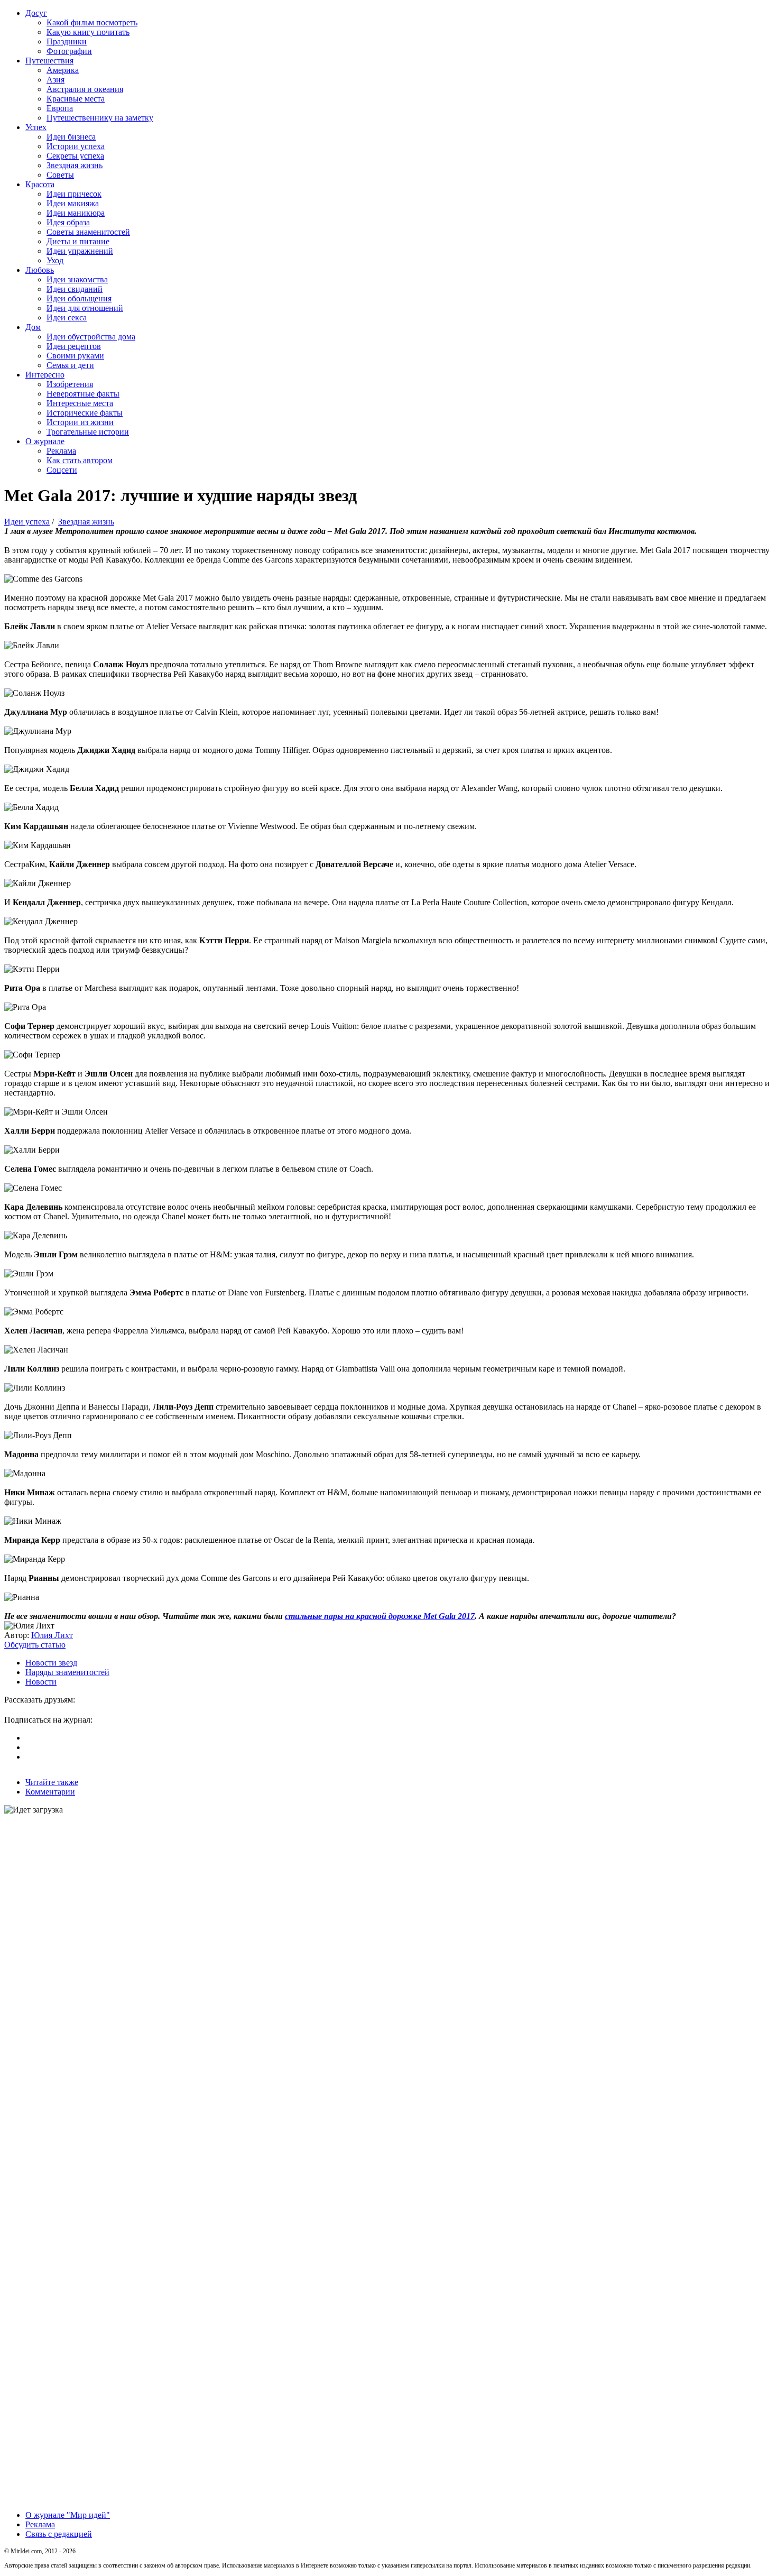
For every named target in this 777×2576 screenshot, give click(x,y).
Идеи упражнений (80, 251)
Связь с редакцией (59, 2534)
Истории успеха (76, 146)
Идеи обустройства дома (91, 337)
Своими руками (75, 356)
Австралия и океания (85, 89)
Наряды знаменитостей (67, 1672)
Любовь (40, 270)
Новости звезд (51, 1663)
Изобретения (70, 384)
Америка (63, 70)
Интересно (45, 375)
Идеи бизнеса (71, 137)
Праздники (67, 42)
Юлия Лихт (52, 1635)
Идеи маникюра (76, 213)
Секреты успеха (75, 156)
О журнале (45, 441)
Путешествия (49, 61)
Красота (40, 184)
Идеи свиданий (75, 289)
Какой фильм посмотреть (92, 22)
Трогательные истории (88, 432)
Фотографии (69, 51)
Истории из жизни (80, 422)
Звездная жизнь (75, 165)
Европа (60, 108)
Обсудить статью (35, 1645)
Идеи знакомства (77, 279)
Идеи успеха (27, 522)
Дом (33, 327)
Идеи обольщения (79, 298)
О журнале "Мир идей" (68, 2515)
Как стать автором (80, 460)
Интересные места (80, 403)
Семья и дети (70, 365)
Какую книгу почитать (88, 32)
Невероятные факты (83, 394)
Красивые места (76, 99)
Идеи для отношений (85, 308)
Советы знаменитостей (88, 232)
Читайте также (52, 1782)
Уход (55, 260)
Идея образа (68, 222)
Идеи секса (67, 318)
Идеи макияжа (73, 203)
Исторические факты (85, 413)
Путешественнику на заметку (100, 118)
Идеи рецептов (74, 346)
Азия (55, 80)
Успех (36, 127)
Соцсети (62, 470)
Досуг (36, 13)
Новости (41, 1682)
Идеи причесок (74, 194)
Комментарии (50, 1792)
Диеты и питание (78, 241)
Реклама (61, 451)
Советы (60, 175)
